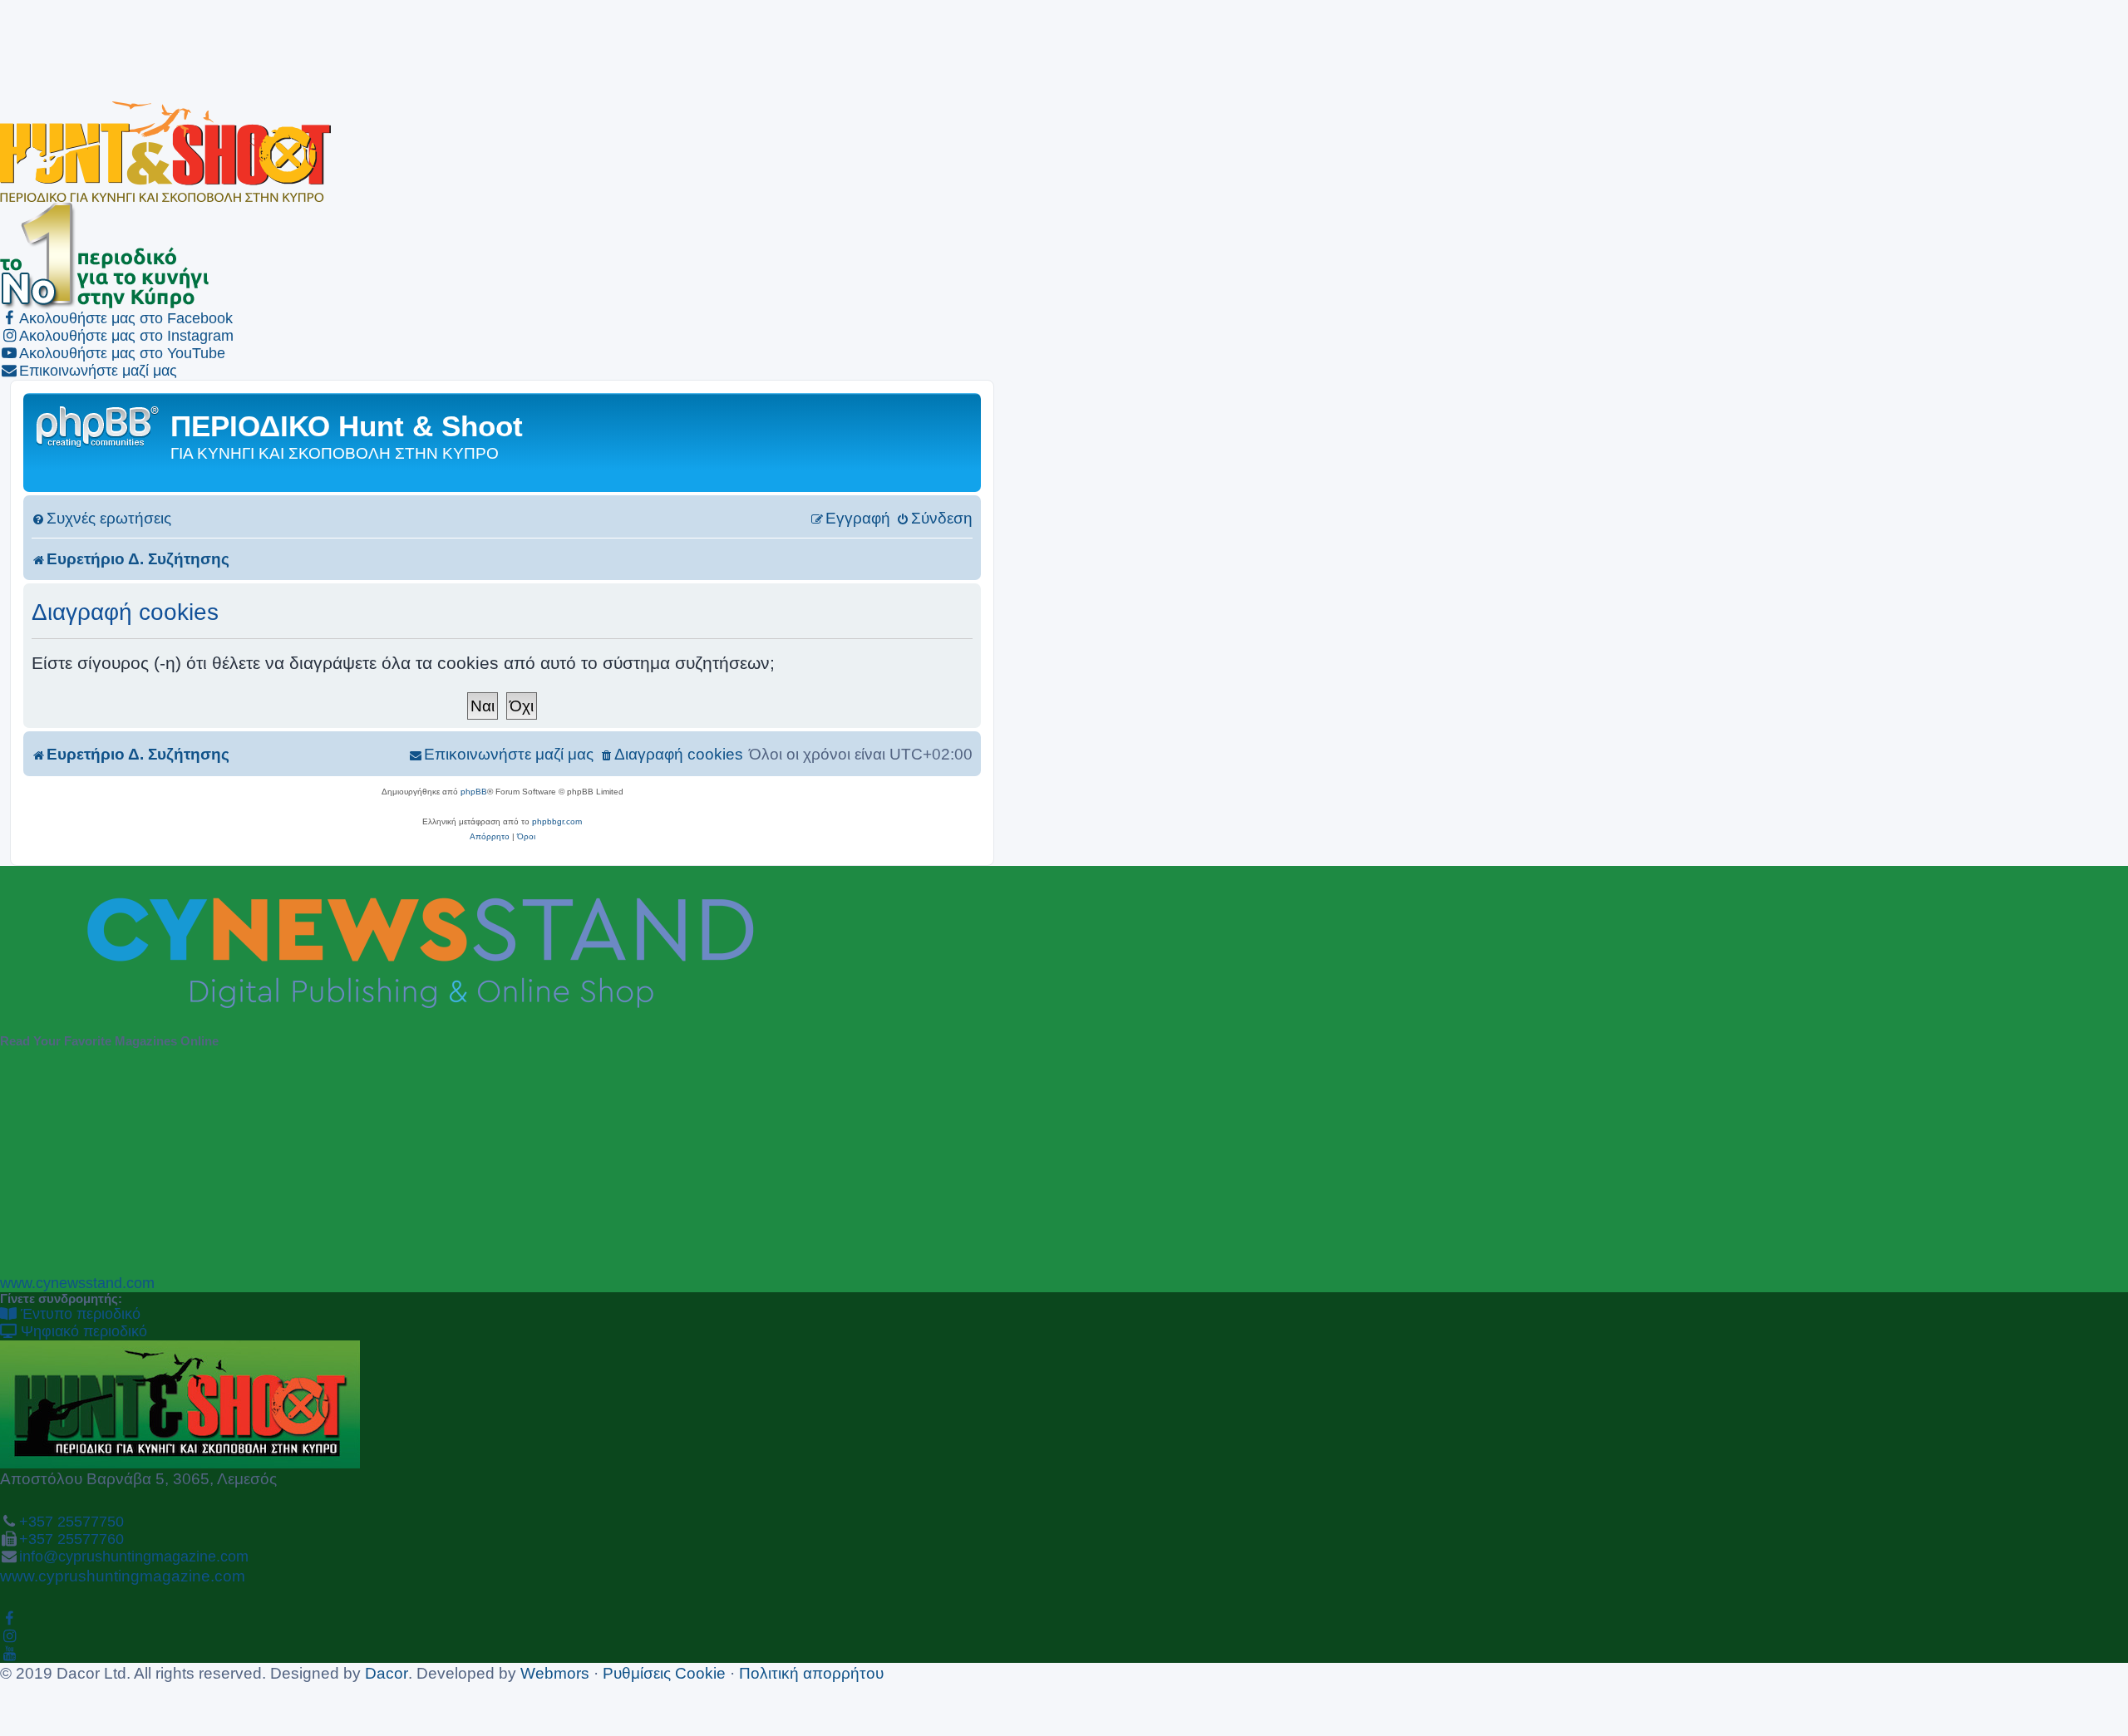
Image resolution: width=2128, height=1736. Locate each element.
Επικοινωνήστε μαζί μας (98, 371)
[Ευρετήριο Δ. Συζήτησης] (99, 425)
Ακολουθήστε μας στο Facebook (126, 318)
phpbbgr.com (557, 821)
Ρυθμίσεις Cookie (664, 1673)
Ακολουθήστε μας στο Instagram (126, 336)
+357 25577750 (71, 1522)
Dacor (387, 1673)
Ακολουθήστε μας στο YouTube (122, 353)
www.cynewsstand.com (77, 1283)
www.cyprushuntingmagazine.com (123, 1576)
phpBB (474, 792)
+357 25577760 (71, 1539)
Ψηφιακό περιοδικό (82, 1331)
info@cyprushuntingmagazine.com (134, 1556)
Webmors (555, 1673)
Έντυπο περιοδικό (79, 1314)
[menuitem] (101, 518)
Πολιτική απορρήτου (811, 1673)
